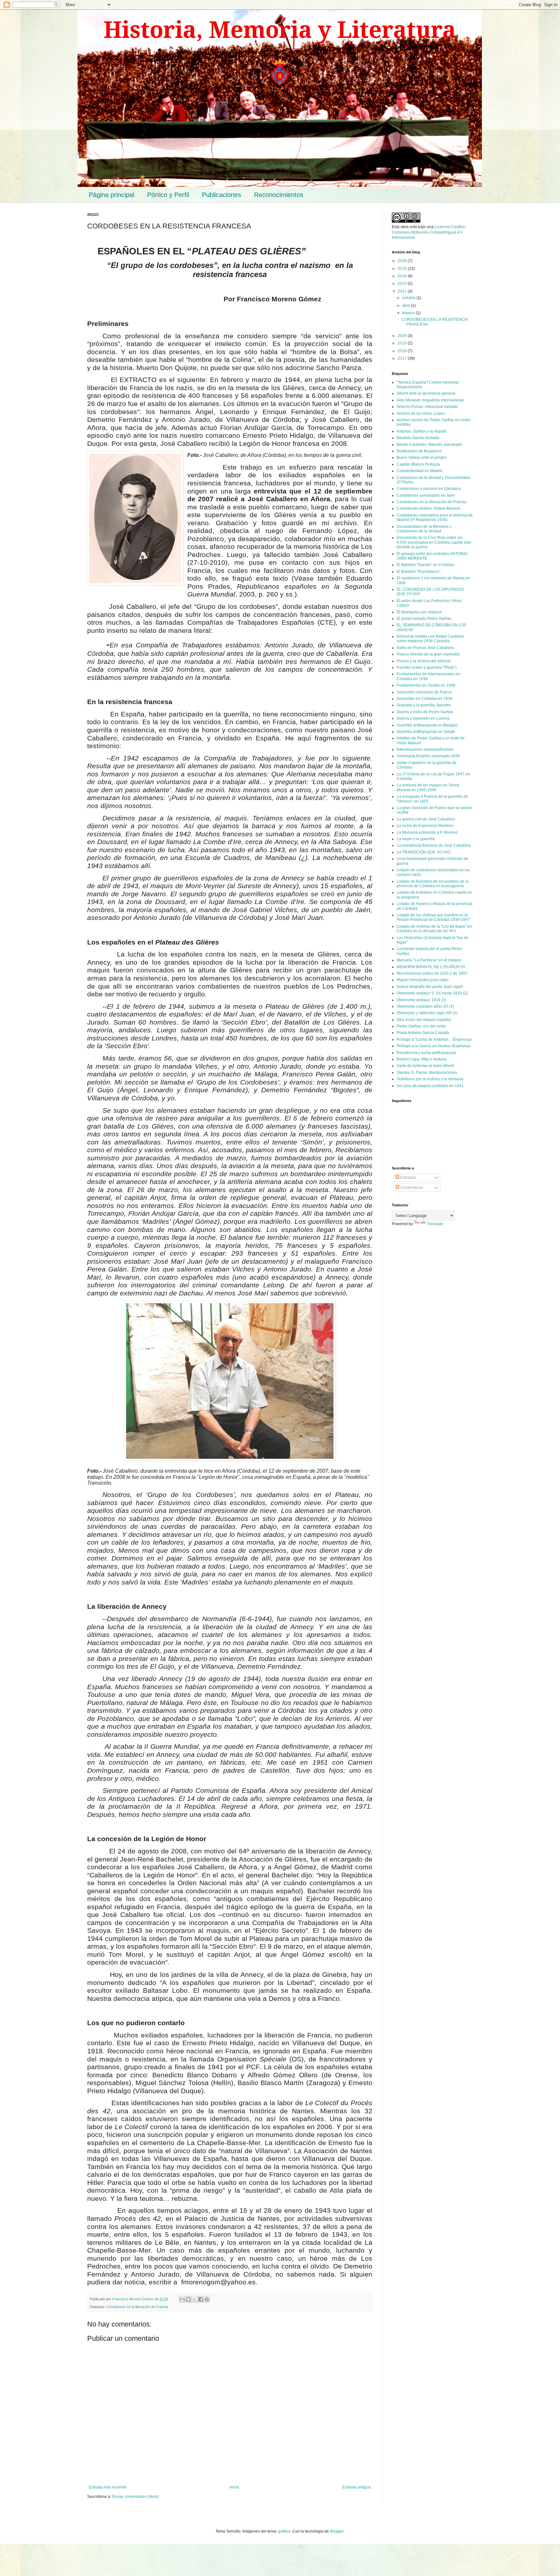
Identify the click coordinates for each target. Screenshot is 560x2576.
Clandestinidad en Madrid (420, 471)
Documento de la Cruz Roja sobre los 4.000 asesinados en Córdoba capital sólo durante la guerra (434, 542)
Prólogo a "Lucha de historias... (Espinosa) (434, 1039)
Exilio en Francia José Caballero (425, 648)
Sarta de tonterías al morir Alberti (425, 1066)
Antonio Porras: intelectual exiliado (427, 407)
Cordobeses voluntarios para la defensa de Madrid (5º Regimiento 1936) (435, 517)
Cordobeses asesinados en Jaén (426, 495)
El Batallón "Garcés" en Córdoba (425, 565)
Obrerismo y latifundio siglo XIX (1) (427, 1013)
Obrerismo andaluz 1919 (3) (421, 1000)
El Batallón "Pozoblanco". (419, 572)
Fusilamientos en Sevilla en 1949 (426, 685)
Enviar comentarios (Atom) (135, 2497)
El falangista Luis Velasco (419, 612)
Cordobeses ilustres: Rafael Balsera (428, 508)
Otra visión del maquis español (424, 1020)
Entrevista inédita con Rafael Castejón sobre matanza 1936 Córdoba (430, 639)
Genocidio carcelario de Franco (424, 692)
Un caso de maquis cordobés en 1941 (430, 1086)
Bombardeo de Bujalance (419, 451)
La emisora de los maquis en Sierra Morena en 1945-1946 (428, 787)
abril (407, 306)
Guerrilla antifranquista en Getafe (426, 732)
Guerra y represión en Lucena (423, 718)
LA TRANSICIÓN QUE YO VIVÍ (423, 852)
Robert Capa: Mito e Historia (422, 1059)
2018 (403, 351)
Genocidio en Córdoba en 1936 (425, 699)
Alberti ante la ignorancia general (426, 393)
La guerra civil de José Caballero (426, 819)
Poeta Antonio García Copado (423, 1033)
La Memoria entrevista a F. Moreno (427, 832)
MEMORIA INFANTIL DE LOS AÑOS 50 (431, 967)
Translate (435, 1224)
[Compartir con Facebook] (201, 2299)
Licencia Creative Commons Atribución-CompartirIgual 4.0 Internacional (429, 232)
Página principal (111, 195)
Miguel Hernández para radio (423, 980)
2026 (403, 261)
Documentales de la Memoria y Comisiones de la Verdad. (424, 529)
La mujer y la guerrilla (416, 839)
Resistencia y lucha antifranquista (426, 1053)
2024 (403, 276)
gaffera (284, 2531)
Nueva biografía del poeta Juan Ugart (430, 987)
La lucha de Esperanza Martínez (425, 826)
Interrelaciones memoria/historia (425, 749)
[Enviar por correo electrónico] (182, 2299)
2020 (403, 336)
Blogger (337, 2531)
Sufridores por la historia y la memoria (430, 1079)
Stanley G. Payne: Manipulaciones (427, 1073)
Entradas (408, 1178)
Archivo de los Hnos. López (421, 413)
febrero (409, 313)
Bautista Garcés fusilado (418, 438)
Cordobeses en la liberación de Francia (137, 2307)
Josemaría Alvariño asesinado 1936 (428, 756)
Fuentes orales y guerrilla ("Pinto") (427, 667)
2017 (403, 358)
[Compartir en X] (194, 2299)
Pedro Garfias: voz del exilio (421, 1026)
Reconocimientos (279, 195)
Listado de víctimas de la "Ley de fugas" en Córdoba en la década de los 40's (434, 929)
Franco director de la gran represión (428, 654)
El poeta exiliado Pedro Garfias (424, 619)
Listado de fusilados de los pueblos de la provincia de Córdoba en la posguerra (433, 884)
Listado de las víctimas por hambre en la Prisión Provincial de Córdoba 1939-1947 (433, 917)
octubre (409, 298)
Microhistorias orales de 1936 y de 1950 (432, 973)
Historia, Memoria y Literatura (280, 30)
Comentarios (411, 1188)
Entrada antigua (357, 2487)
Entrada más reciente (108, 2487)
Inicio (234, 2487)
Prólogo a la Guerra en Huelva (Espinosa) (434, 1046)
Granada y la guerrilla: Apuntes (424, 705)
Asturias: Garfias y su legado (422, 431)
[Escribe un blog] (188, 2299)
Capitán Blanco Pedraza (418, 464)
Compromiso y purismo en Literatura (429, 489)
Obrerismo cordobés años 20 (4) (425, 1006)
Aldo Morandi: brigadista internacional (430, 400)
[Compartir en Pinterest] (207, 2299)
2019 (403, 343)
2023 (403, 284)
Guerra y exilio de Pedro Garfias (425, 712)
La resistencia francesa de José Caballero (434, 845)
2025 (403, 269)
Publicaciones (222, 195)
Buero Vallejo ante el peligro (422, 458)
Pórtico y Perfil (168, 195)
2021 (403, 291)
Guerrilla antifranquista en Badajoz (427, 725)
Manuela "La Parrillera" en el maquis (429, 960)
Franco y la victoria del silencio (424, 661)
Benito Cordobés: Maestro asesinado (429, 445)
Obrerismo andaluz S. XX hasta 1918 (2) (432, 993)
